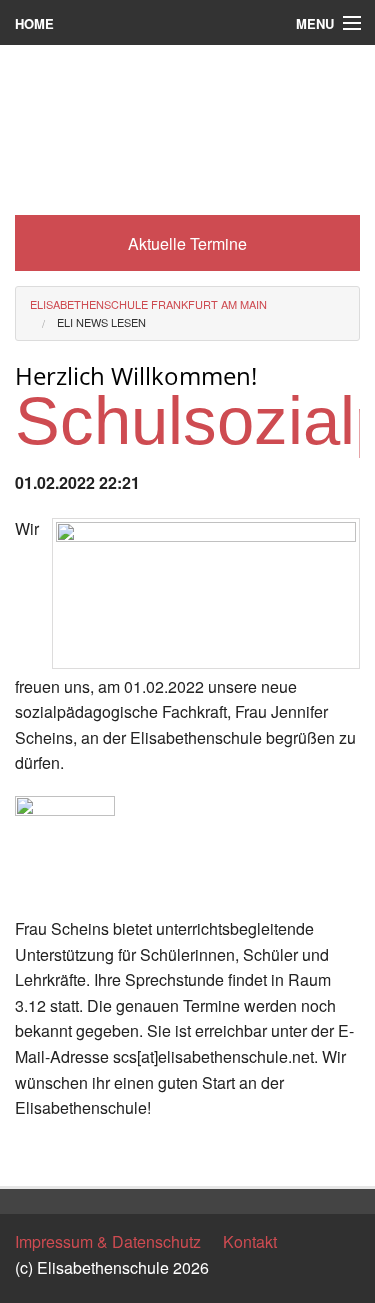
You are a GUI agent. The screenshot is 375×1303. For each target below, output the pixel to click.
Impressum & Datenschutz (108, 1241)
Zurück (39, 1153)
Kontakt (250, 1241)
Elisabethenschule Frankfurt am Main (148, 304)
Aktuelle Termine (187, 243)
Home (34, 23)
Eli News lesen (101, 322)
